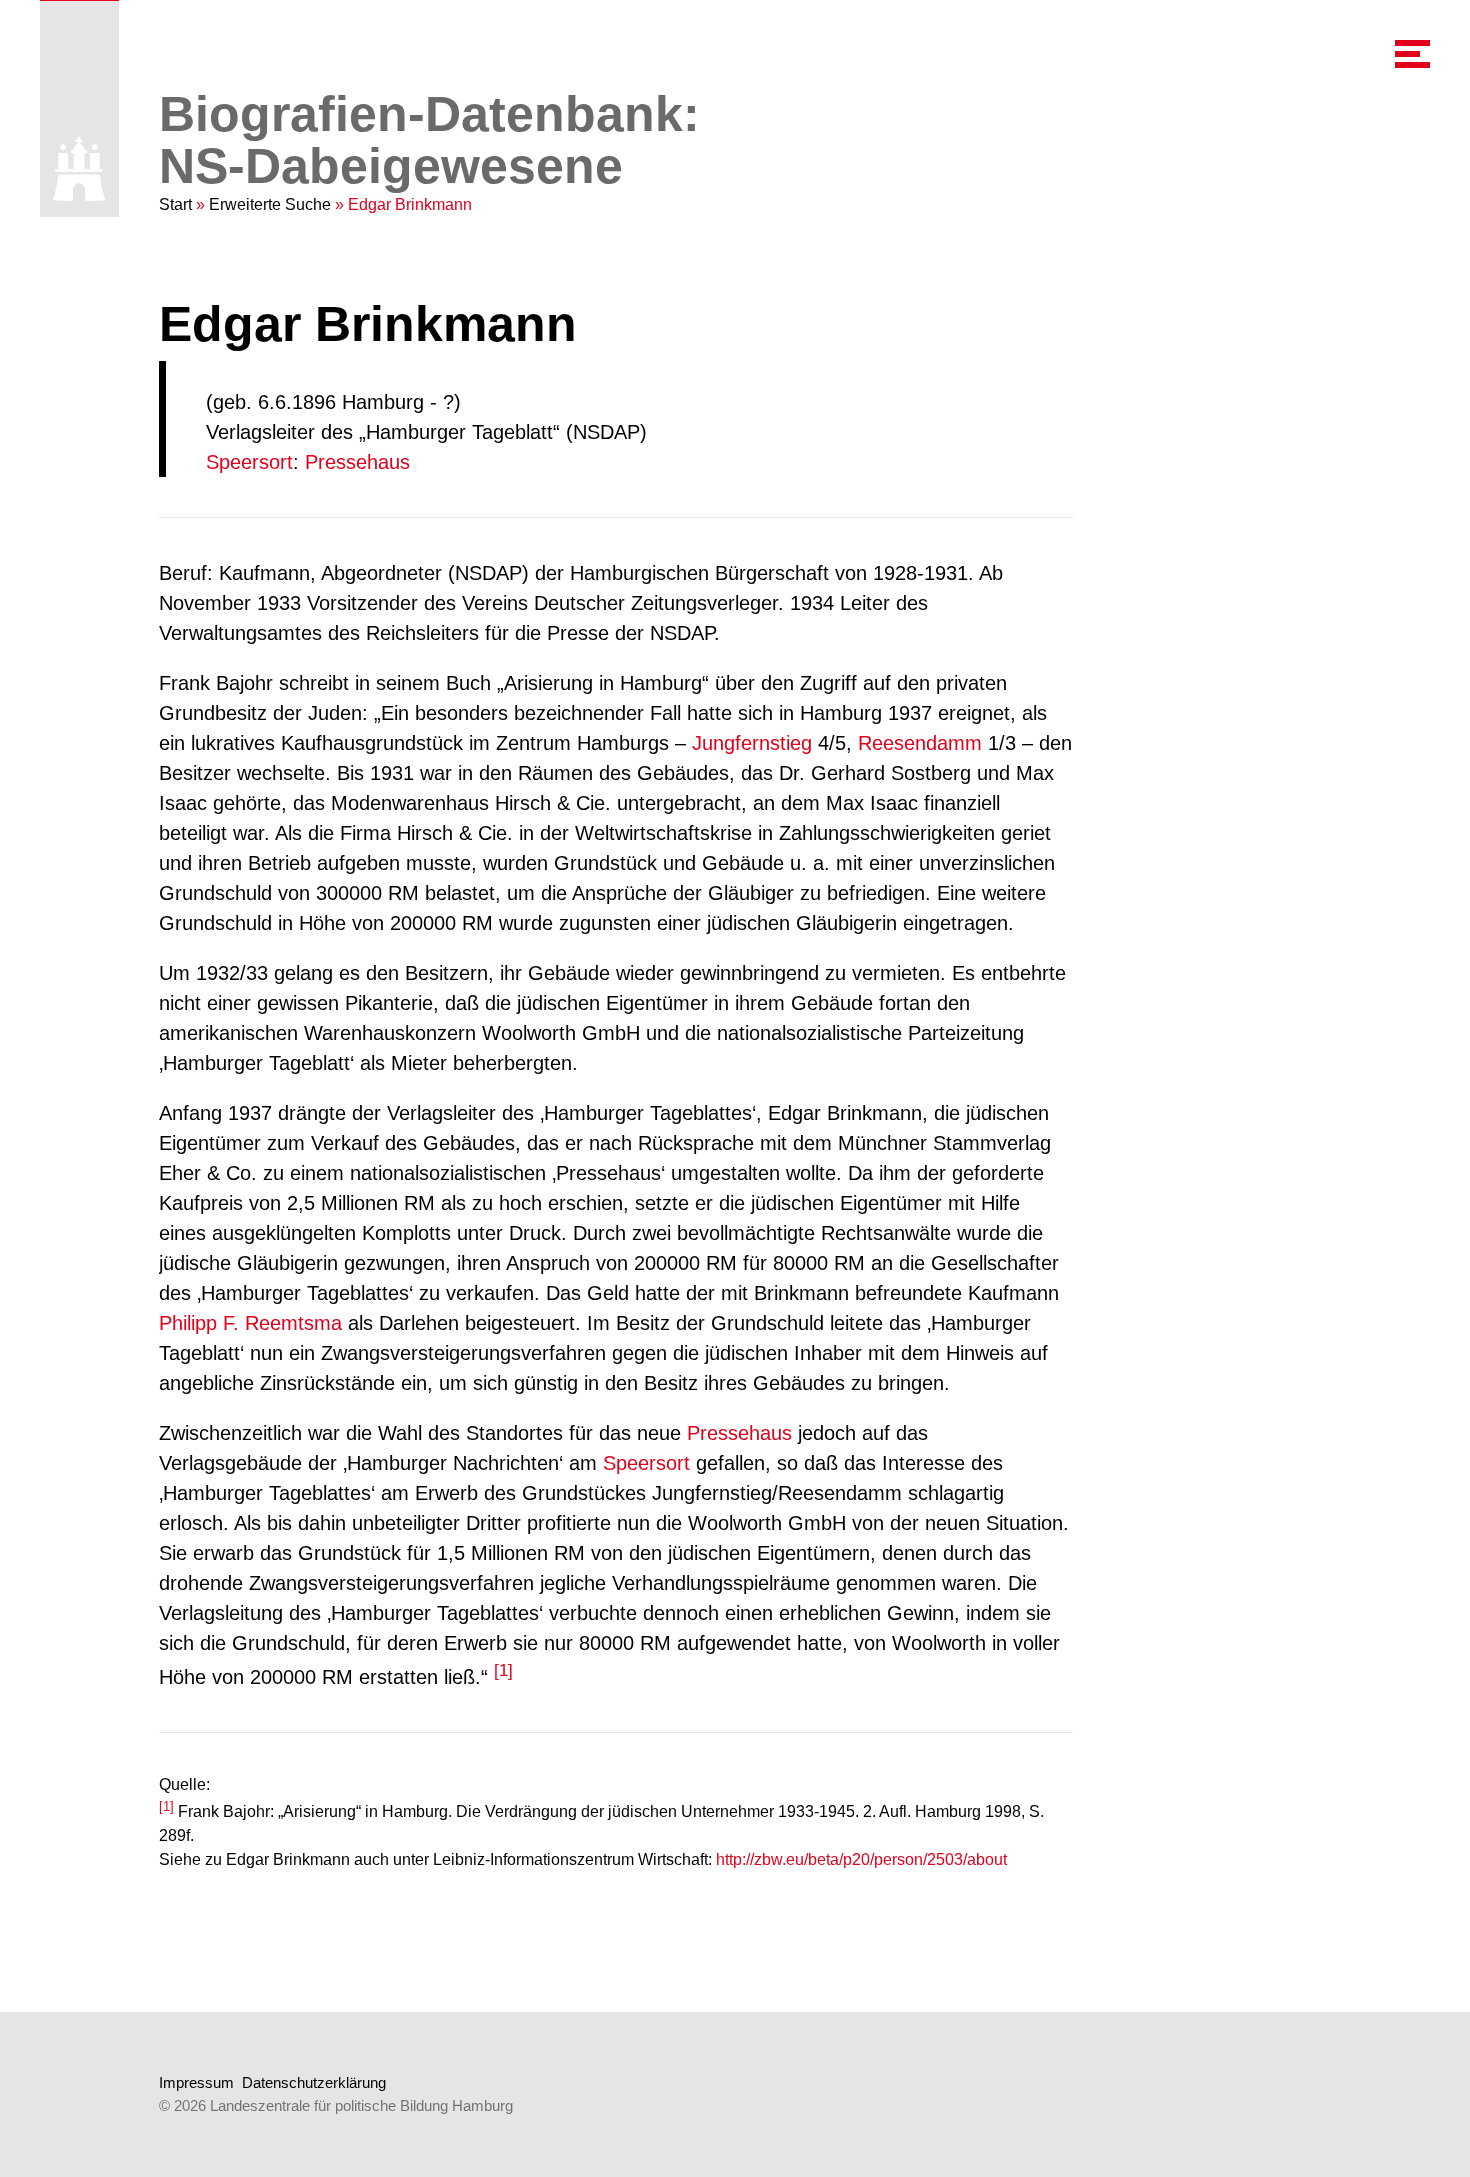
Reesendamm (920, 743)
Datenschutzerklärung (314, 2082)
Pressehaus (357, 462)
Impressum (196, 2082)
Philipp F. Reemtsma (250, 1323)
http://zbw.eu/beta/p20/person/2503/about (861, 1859)
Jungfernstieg (752, 743)
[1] (503, 1670)
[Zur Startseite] (79, 168)
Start (175, 204)
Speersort (249, 462)
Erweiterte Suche (270, 204)
